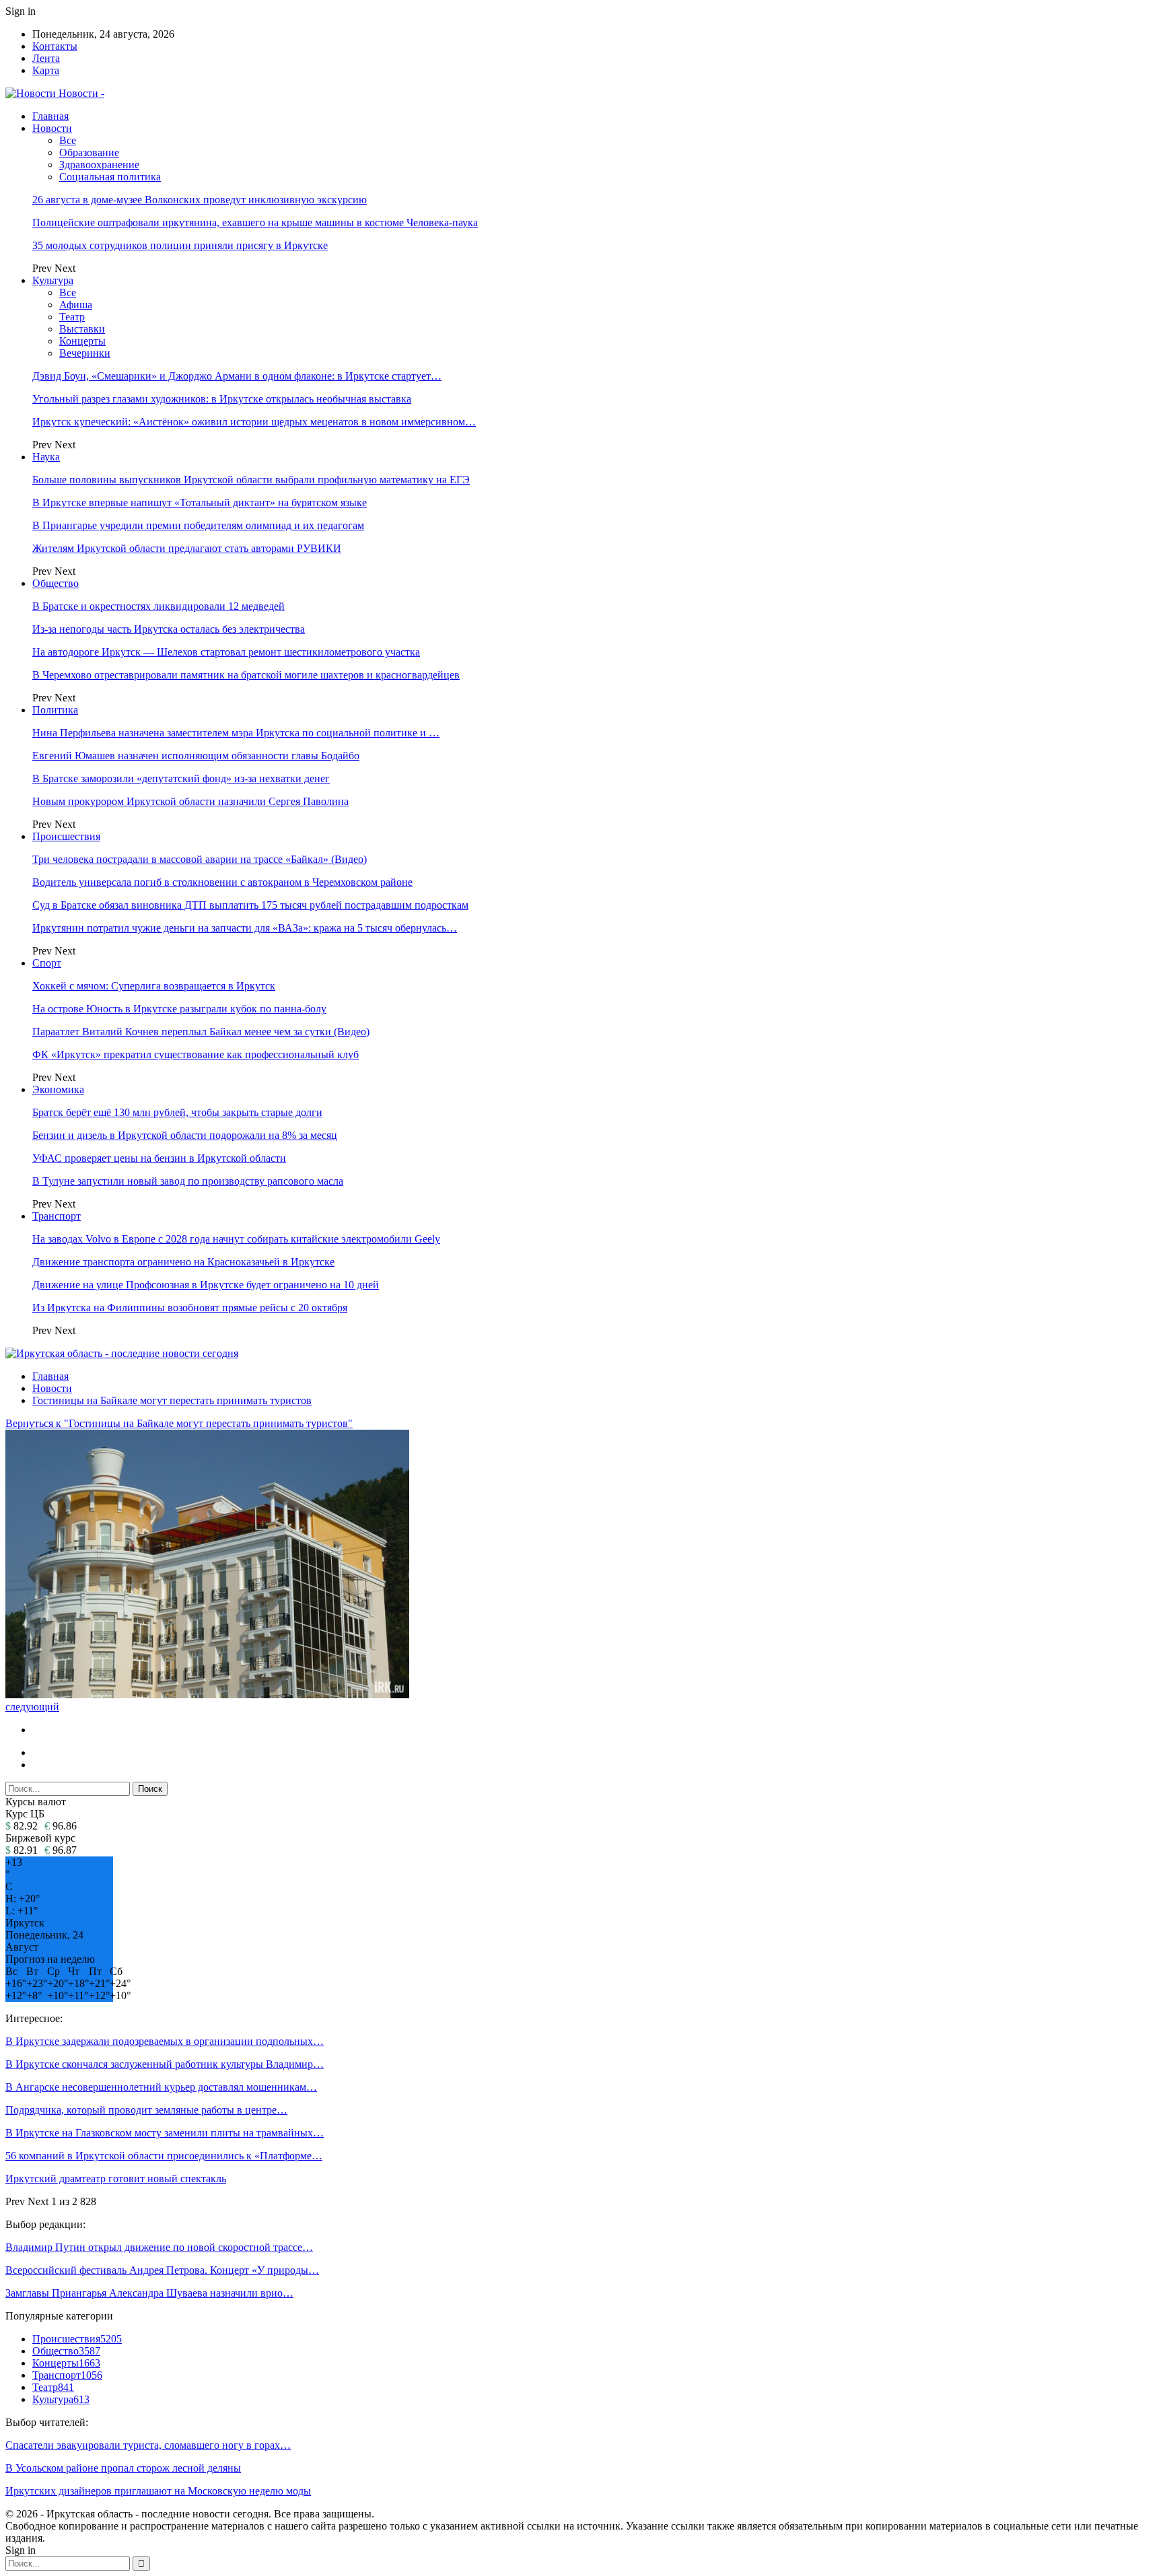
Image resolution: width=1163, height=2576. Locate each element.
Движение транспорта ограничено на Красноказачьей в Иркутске (183, 1262)
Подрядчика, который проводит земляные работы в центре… (146, 2110)
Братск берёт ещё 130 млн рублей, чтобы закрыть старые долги (177, 1112)
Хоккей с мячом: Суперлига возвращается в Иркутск (154, 986)
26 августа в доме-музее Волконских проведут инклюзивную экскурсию (200, 200)
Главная (50, 116)
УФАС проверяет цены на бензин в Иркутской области (159, 1158)
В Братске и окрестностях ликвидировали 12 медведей (158, 606)
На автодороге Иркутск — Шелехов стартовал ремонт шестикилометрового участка (226, 652)
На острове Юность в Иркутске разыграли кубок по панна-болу (179, 1009)
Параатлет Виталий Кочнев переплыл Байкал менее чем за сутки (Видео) (201, 1032)
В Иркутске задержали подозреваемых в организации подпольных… (165, 2041)
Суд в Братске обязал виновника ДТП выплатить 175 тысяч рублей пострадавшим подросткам (250, 905)
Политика (55, 710)
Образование (89, 152)
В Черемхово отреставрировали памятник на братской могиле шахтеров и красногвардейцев (246, 675)
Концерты (82, 341)
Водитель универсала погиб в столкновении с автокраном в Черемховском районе (222, 882)
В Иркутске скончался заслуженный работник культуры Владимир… (165, 2064)
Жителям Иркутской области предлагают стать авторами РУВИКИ (187, 548)
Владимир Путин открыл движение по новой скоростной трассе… (159, 2247)
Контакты (55, 46)
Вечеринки (85, 353)
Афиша (76, 305)
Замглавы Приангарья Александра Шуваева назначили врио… (149, 2293)
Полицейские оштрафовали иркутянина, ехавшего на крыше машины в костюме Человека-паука (255, 222)
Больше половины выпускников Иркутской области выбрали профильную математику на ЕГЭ (251, 480)
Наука (46, 457)
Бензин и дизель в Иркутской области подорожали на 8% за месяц (185, 1135)
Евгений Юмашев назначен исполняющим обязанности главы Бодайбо (196, 756)
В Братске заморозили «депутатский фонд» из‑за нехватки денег (181, 778)
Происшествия (66, 836)
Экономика (58, 1089)
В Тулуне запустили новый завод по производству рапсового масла (188, 1181)
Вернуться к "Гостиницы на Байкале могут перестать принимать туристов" (179, 1423)
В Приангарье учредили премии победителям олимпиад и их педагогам (198, 525)
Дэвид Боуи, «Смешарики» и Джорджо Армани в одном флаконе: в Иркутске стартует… (237, 376)
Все (68, 140)
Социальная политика (110, 177)
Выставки (82, 329)
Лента (46, 58)
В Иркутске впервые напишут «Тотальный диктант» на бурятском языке (200, 502)
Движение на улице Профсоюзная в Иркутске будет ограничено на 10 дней (206, 1285)
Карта (46, 70)
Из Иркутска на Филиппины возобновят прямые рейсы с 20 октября (190, 1308)
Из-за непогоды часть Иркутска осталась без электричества (169, 629)
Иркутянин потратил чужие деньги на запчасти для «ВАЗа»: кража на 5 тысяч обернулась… (245, 928)
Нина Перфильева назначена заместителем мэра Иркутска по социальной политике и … (236, 733)
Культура (53, 280)
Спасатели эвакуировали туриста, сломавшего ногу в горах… (148, 2445)
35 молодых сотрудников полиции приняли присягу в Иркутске (180, 245)
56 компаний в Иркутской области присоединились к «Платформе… (164, 2156)
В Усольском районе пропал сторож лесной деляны (123, 2468)
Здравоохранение (99, 165)
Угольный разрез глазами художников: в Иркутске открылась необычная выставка (222, 399)
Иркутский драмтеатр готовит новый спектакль (116, 2179)
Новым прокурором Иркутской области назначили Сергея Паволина (190, 801)
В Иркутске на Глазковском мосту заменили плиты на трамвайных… (165, 2133)
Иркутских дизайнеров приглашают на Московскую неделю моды (158, 2491)
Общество (56, 583)
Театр (72, 317)
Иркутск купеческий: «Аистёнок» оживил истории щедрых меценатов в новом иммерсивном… (254, 422)
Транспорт (57, 1216)
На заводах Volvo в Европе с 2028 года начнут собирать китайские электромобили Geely (236, 1239)
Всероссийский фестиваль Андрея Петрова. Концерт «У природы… (162, 2270)
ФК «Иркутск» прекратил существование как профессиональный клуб (196, 1054)
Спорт (47, 963)
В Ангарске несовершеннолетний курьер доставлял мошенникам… (161, 2087)
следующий (32, 1707)
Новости (52, 128)
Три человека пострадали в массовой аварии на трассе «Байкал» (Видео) (200, 859)
